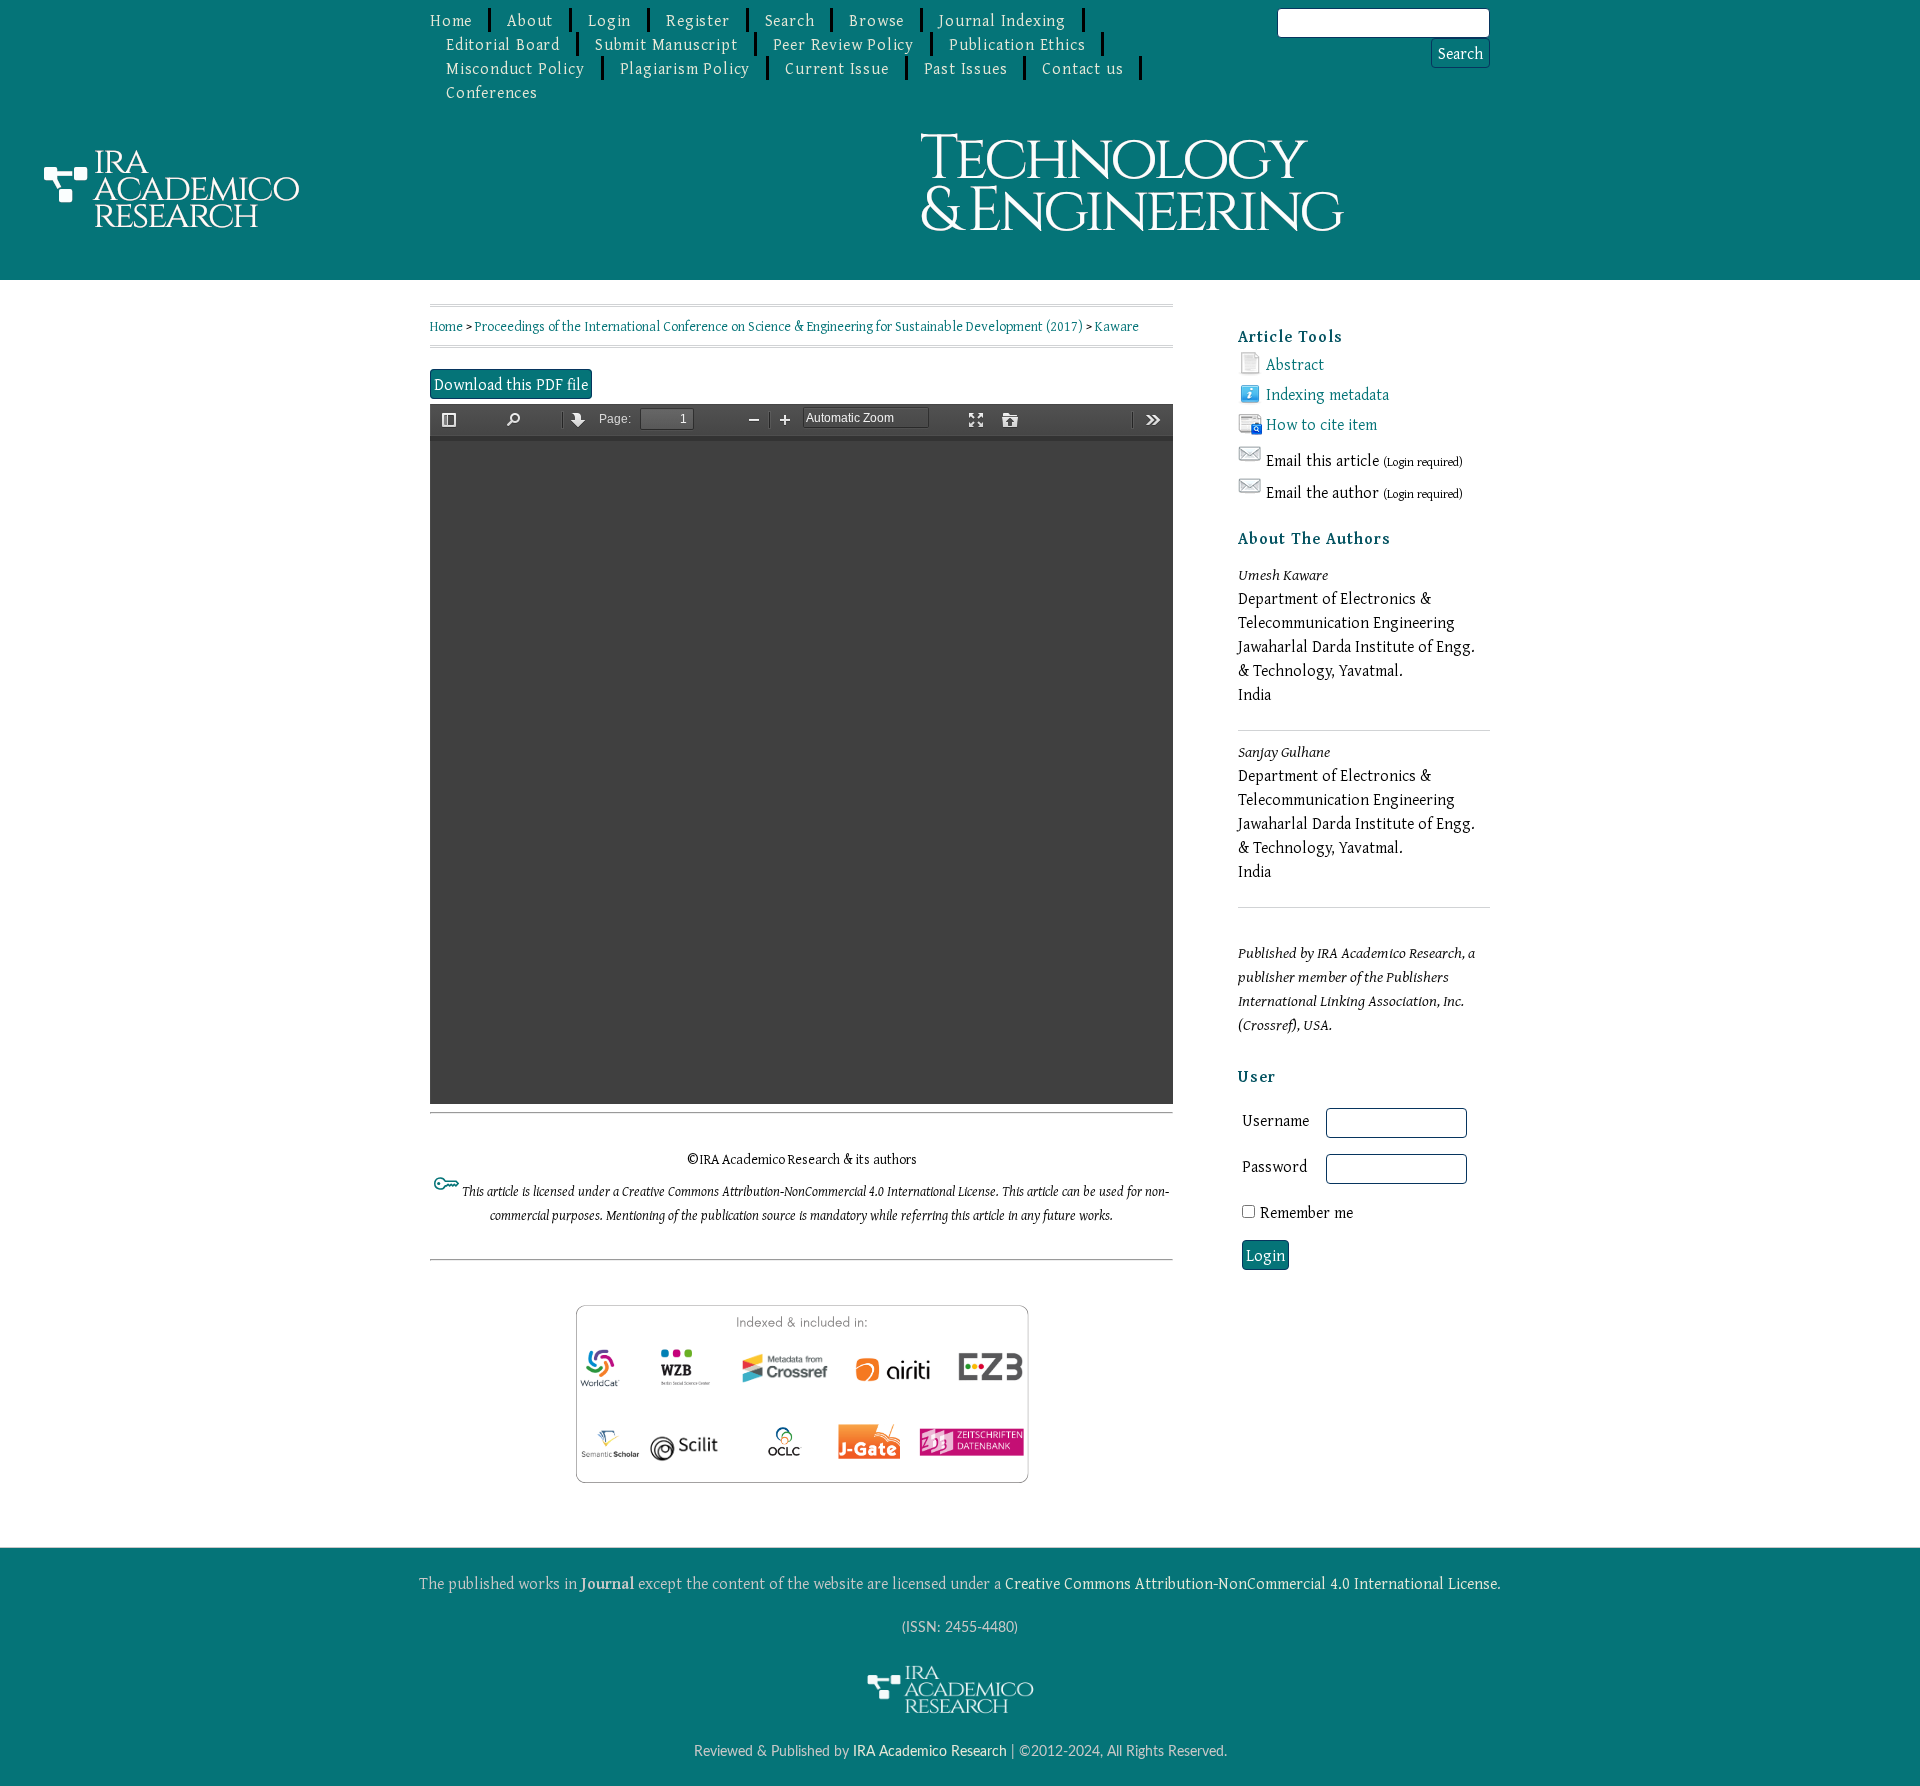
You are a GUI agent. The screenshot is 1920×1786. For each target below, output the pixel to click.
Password (1274, 1166)
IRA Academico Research (930, 1751)
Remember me (1306, 1212)
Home (451, 20)
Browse (876, 20)
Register (697, 20)
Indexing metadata (1327, 394)
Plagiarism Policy (685, 68)
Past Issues (966, 68)
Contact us (1082, 68)
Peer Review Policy (843, 44)
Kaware (1117, 326)
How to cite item (1321, 424)
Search (790, 20)
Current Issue (836, 68)
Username (1275, 1120)
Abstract (1295, 364)
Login (609, 20)
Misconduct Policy (515, 68)
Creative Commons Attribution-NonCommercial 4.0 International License (1251, 1583)
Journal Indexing (1002, 20)
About (530, 20)
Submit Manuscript (666, 44)
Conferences (492, 92)
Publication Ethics (1017, 44)
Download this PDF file (511, 384)
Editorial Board (503, 44)
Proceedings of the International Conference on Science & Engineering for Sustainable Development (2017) (779, 326)
